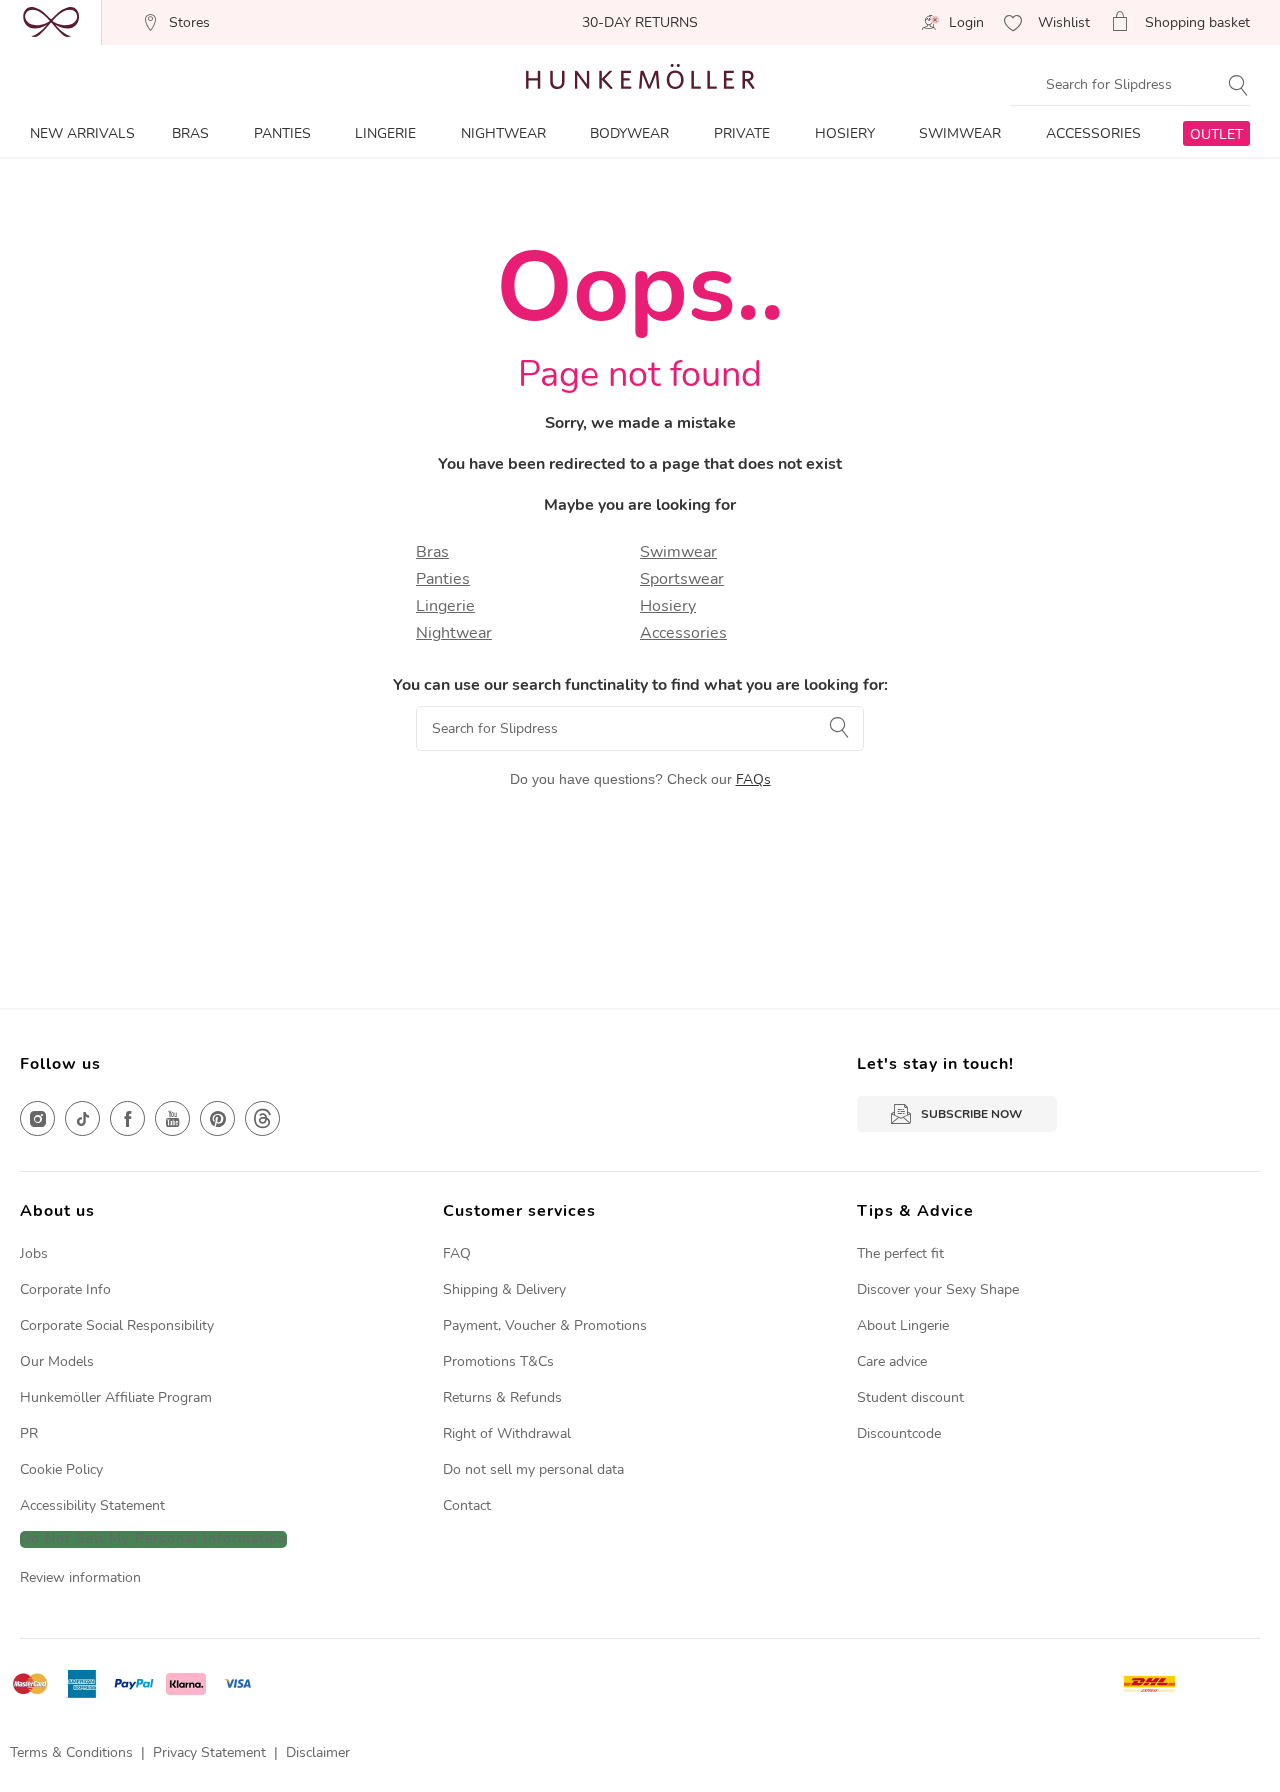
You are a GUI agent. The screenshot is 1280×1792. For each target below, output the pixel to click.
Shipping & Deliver (501, 1289)
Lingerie (445, 606)
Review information (80, 1577)
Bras (432, 552)
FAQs (753, 779)
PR (29, 1433)
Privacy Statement (209, 1752)
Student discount (910, 1397)
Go (841, 727)
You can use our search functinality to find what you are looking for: (640, 685)
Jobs (34, 1253)
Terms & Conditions (71, 1752)
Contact (467, 1505)
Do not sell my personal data (533, 1469)
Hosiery (668, 606)
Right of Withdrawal (507, 1433)
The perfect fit (900, 1253)
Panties (443, 579)
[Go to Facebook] (127, 1118)
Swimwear (678, 552)
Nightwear (454, 633)
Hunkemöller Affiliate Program (116, 1397)
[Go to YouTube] (172, 1118)
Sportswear (682, 579)
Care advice (892, 1361)
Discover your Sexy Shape (938, 1289)
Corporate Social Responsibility (117, 1325)
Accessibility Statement (92, 1505)
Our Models (57, 1361)
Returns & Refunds (502, 1397)
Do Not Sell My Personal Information (153, 1539)
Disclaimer (318, 1752)
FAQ (457, 1253)
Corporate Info (65, 1289)
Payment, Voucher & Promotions (545, 1325)
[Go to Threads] (262, 1118)
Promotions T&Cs (498, 1361)
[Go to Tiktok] (82, 1118)
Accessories (683, 633)
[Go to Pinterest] (217, 1118)
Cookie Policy (61, 1469)
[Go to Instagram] (37, 1118)
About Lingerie (903, 1325)
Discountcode (899, 1433)
